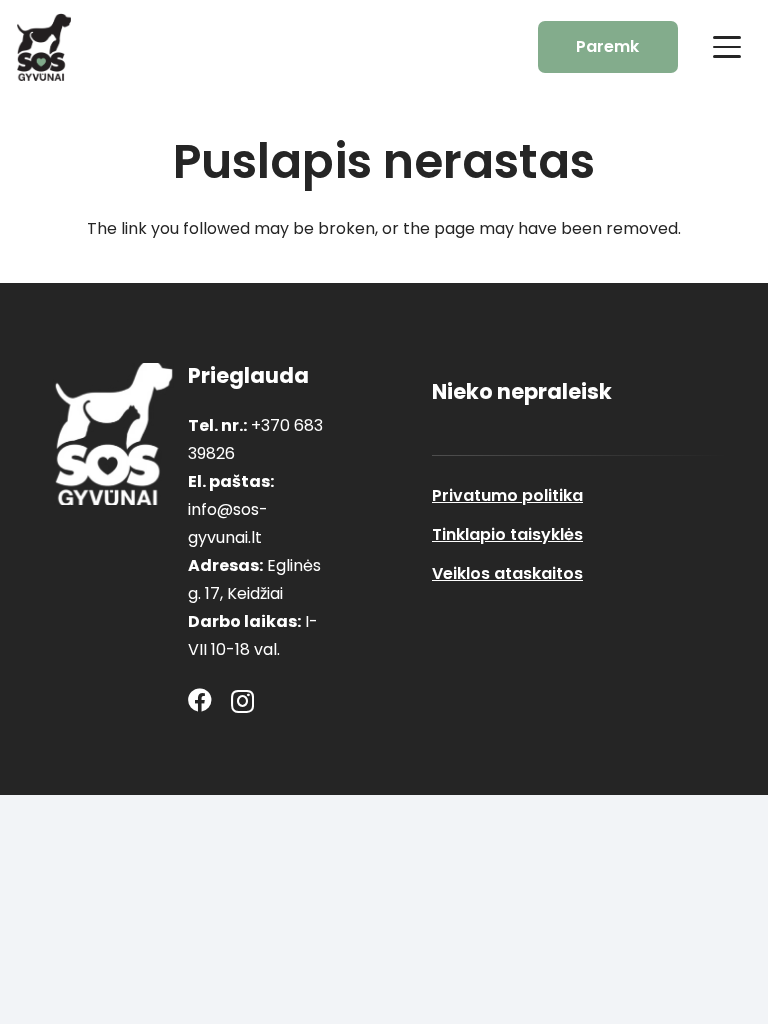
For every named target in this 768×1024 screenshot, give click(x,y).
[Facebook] (200, 700)
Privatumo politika (507, 495)
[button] (727, 47)
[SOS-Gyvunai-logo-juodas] (43, 47)
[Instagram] (242, 701)
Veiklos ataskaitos (507, 573)
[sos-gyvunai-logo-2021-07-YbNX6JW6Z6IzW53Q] (114, 434)
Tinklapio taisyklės (507, 534)
